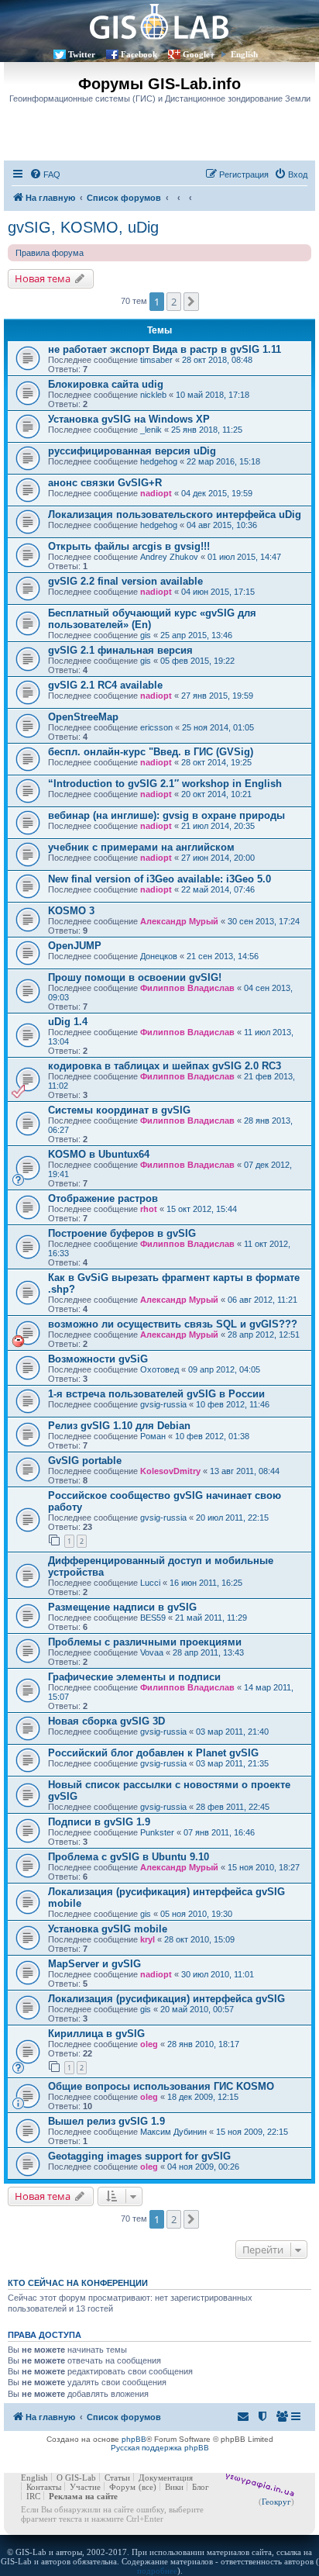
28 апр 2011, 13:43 (208, 1652)
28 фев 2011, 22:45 (233, 1807)
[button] (191, 302)
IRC (33, 2496)
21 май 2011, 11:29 (211, 1618)
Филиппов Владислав (187, 988)
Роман (153, 1436)
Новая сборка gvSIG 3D (106, 1721)
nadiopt (156, 493)
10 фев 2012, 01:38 (212, 1436)
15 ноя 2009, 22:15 (252, 2132)
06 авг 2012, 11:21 (262, 1300)
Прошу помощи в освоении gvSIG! (135, 977)
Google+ (199, 54)
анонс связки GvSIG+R (105, 483)
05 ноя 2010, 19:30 (196, 1914)
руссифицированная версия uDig (132, 451)
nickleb (153, 395)
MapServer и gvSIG (94, 1964)
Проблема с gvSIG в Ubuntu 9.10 (129, 1857)
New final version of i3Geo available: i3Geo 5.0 (159, 879)
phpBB (134, 2439)
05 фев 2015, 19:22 (197, 661)
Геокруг (276, 2502)
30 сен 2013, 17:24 (264, 921)
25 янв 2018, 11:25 (207, 430)
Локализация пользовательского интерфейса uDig (175, 515)
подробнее (157, 2571)
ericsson (156, 727)
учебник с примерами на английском (141, 847)
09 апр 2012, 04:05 (224, 1369)
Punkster (157, 1832)
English (244, 54)
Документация (166, 2478)
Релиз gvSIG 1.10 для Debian (119, 1426)
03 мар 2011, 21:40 (232, 1732)
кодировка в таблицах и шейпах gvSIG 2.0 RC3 (165, 1066)
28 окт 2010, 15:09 (199, 1939)
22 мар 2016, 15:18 (223, 461)
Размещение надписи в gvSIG (122, 1607)
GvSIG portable (85, 1461)
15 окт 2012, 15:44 (202, 1209)
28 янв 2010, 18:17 (203, 2044)
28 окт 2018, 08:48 (217, 360)
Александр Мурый (179, 921)
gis (146, 635)
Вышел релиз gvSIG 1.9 (106, 2121)
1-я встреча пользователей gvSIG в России (156, 1394)
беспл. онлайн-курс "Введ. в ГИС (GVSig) (151, 752)
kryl (147, 1939)
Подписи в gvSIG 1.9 (99, 1822)
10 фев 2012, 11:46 (233, 1404)
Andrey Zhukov (169, 557)
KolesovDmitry (170, 1471)
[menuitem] (45, 174)
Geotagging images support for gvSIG (139, 2156)
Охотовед (159, 1369)
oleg (149, 2044)
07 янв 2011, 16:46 (219, 1832)
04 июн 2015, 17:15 (218, 592)
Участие (85, 2487)
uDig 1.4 (68, 1022)
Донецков (159, 956)
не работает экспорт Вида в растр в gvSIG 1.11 (165, 349)
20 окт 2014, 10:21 (216, 794)
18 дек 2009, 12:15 (203, 2097)
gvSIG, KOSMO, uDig (83, 227)
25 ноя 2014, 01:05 (218, 727)
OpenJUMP (75, 946)
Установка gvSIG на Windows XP (129, 419)
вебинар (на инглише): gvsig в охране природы (166, 815)
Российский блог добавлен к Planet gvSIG (153, 1753)
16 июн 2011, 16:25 (206, 1583)
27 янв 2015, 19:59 (217, 696)
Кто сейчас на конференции (78, 2283)
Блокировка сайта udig (106, 384)
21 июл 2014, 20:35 (218, 826)
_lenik (151, 430)
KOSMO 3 (71, 911)
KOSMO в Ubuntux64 (99, 1154)
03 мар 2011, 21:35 (232, 1763)
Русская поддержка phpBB (160, 2448)
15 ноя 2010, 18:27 (264, 1867)
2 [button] (174, 302)
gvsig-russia (163, 1404)
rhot (149, 1209)
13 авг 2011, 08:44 (245, 1471)
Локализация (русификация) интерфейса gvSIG (166, 1999)
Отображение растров (103, 1198)
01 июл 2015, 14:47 (244, 557)
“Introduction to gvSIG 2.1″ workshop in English (165, 784)
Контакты (44, 2487)
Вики (174, 2487)
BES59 (153, 1618)
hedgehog (159, 461)
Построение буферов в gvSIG (122, 1233)
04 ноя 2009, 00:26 (203, 2167)
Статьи (117, 2478)
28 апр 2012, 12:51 (264, 1335)
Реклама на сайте (83, 2496)
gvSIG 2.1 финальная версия (120, 650)
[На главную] (159, 21)
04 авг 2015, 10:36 (222, 525)
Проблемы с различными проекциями (145, 1642)
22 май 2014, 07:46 (218, 889)
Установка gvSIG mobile (108, 1929)
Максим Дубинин (173, 2132)
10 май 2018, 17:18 (213, 395)
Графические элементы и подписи (134, 1677)
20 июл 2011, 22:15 (232, 1518)
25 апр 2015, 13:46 (196, 635)
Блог (201, 2487)
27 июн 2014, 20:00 (218, 858)
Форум (122, 2487)
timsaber (156, 360)
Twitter (82, 54)
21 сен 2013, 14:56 (223, 956)
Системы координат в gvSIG (119, 1110)
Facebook (139, 54)
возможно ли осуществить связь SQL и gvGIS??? (173, 1324)
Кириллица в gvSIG (96, 2034)
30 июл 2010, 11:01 (218, 1974)
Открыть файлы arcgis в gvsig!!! (129, 546)
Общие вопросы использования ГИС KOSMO (161, 2086)
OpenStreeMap (83, 717)
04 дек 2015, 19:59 (217, 493)
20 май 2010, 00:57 (197, 2009)
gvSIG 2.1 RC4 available (105, 685)
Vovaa (152, 1652)
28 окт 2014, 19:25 (216, 762)
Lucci (150, 1583)
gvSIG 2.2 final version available (125, 581)
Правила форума (50, 253)
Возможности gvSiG (98, 1359)
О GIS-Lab (76, 2478)
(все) (147, 2487)
